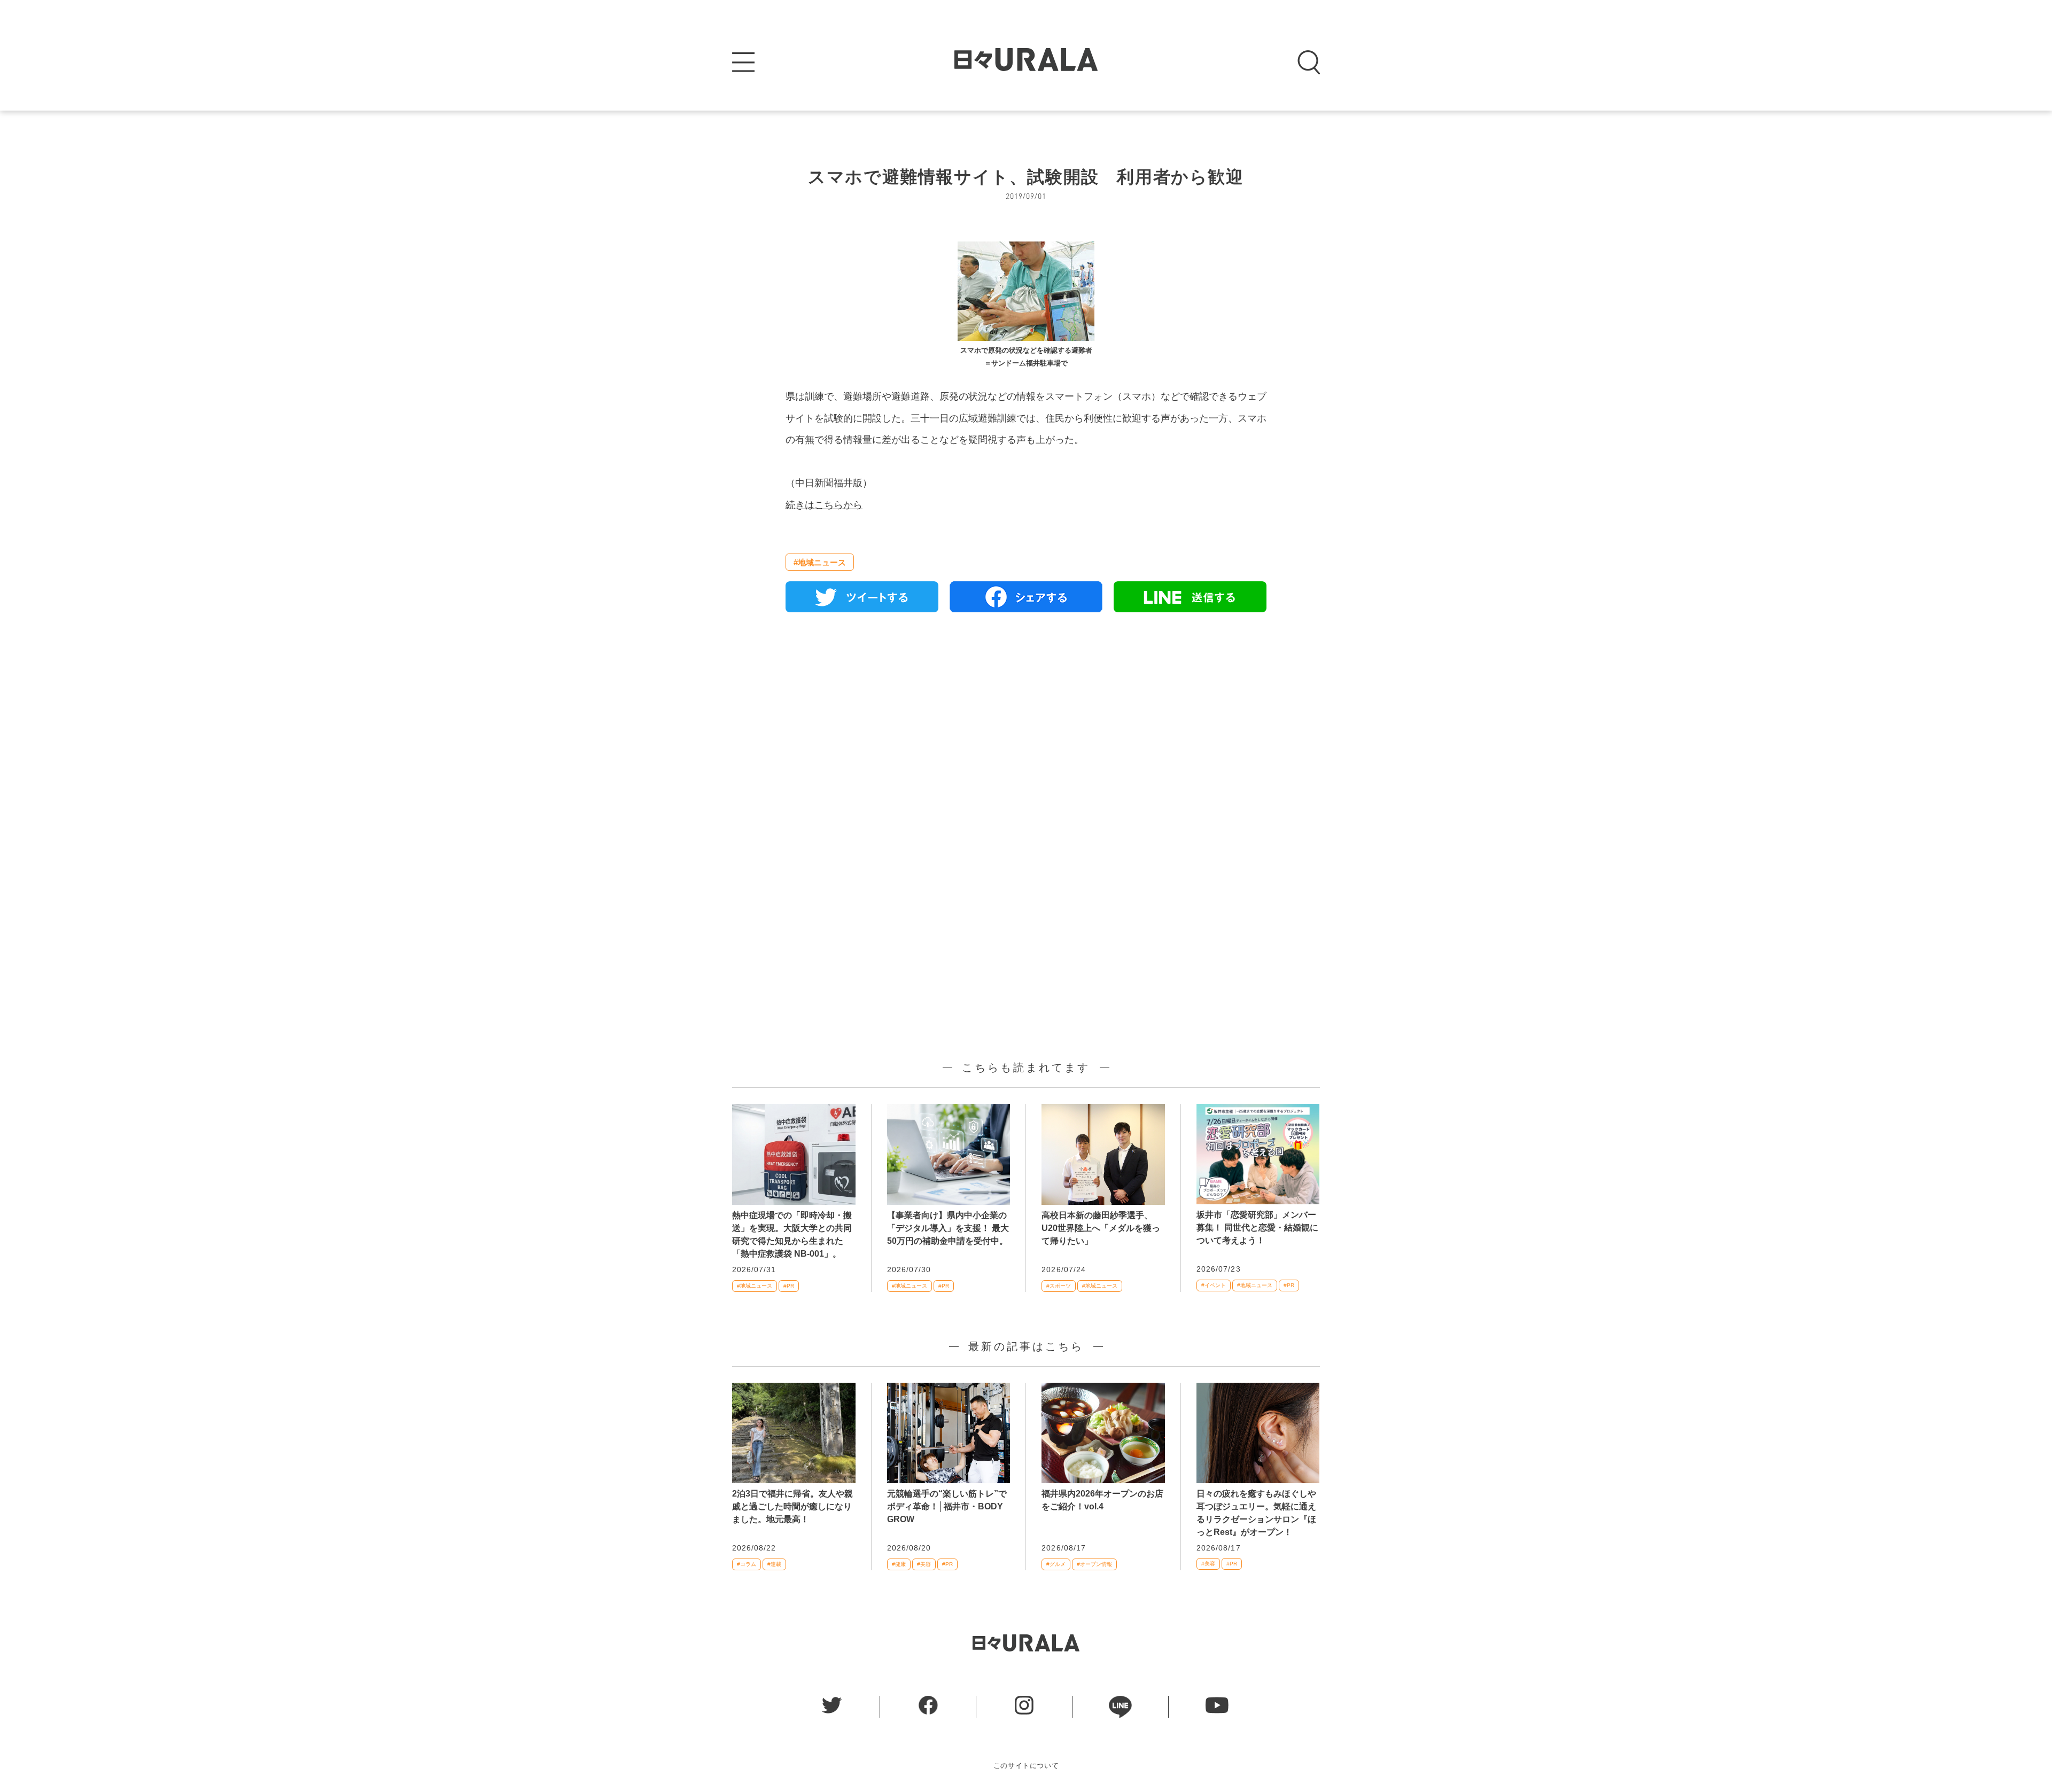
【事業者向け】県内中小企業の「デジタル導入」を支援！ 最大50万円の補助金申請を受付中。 (948, 1228)
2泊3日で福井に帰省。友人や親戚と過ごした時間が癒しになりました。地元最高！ (792, 1506)
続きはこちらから (824, 505)
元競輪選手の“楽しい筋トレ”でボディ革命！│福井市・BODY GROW (947, 1506)
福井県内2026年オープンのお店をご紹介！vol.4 (1102, 1500)
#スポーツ (1059, 1286)
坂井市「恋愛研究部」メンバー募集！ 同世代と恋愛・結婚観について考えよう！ (1257, 1228)
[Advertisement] (1026, 743)
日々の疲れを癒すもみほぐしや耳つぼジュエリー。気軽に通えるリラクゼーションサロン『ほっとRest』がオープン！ (1256, 1513)
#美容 (924, 1564)
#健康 (899, 1564)
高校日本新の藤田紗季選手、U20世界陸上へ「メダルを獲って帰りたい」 (1101, 1228)
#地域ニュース (820, 562)
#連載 (774, 1564)
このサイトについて (1026, 1766)
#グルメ (1056, 1564)
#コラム (747, 1564)
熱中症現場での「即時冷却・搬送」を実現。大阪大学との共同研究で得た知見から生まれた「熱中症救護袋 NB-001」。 (792, 1234)
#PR (789, 1286)
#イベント (1214, 1285)
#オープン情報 (1094, 1564)
